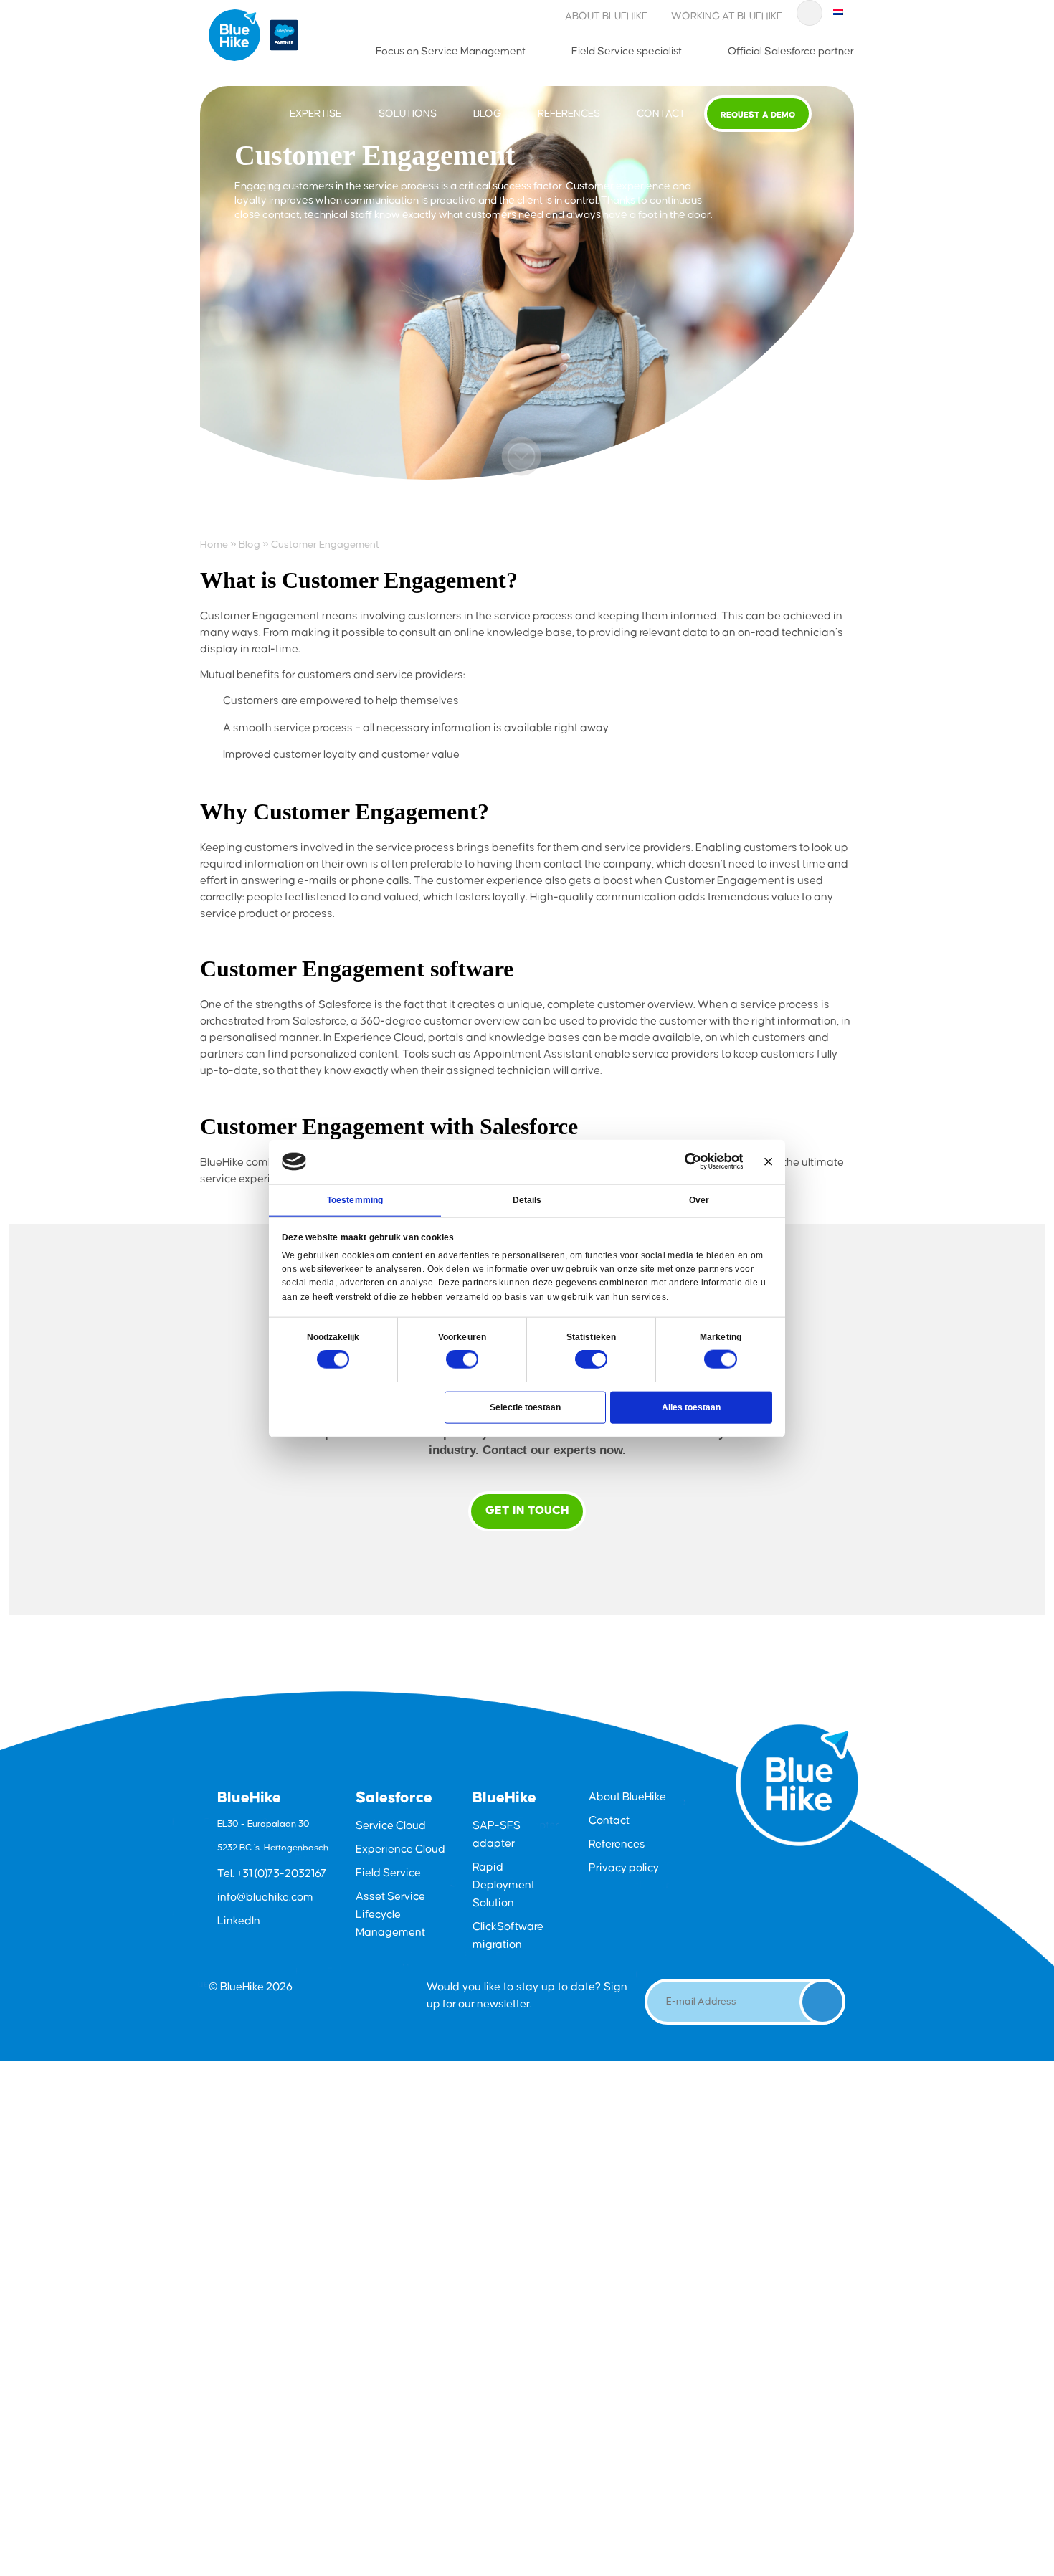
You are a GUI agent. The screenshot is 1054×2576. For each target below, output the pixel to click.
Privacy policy (624, 1868)
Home (214, 545)
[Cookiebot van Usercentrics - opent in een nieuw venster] (693, 1161)
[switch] (462, 1359)
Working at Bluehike (727, 16)
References (569, 114)
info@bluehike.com (265, 1897)
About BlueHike (606, 16)
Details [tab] (527, 1199)
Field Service (388, 1873)
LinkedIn (239, 1921)
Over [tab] (699, 1199)
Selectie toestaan (525, 1407)
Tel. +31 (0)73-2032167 (272, 1874)
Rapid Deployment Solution (504, 1885)
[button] (521, 456)
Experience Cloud (400, 1849)
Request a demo (758, 115)
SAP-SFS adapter (497, 1835)
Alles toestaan (691, 1407)
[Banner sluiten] (768, 1161)
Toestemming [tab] (355, 1199)
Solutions (408, 114)
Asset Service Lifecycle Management (390, 1915)
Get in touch (527, 1511)
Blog (487, 114)
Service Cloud (391, 1826)
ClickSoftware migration (508, 1936)
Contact (661, 114)
